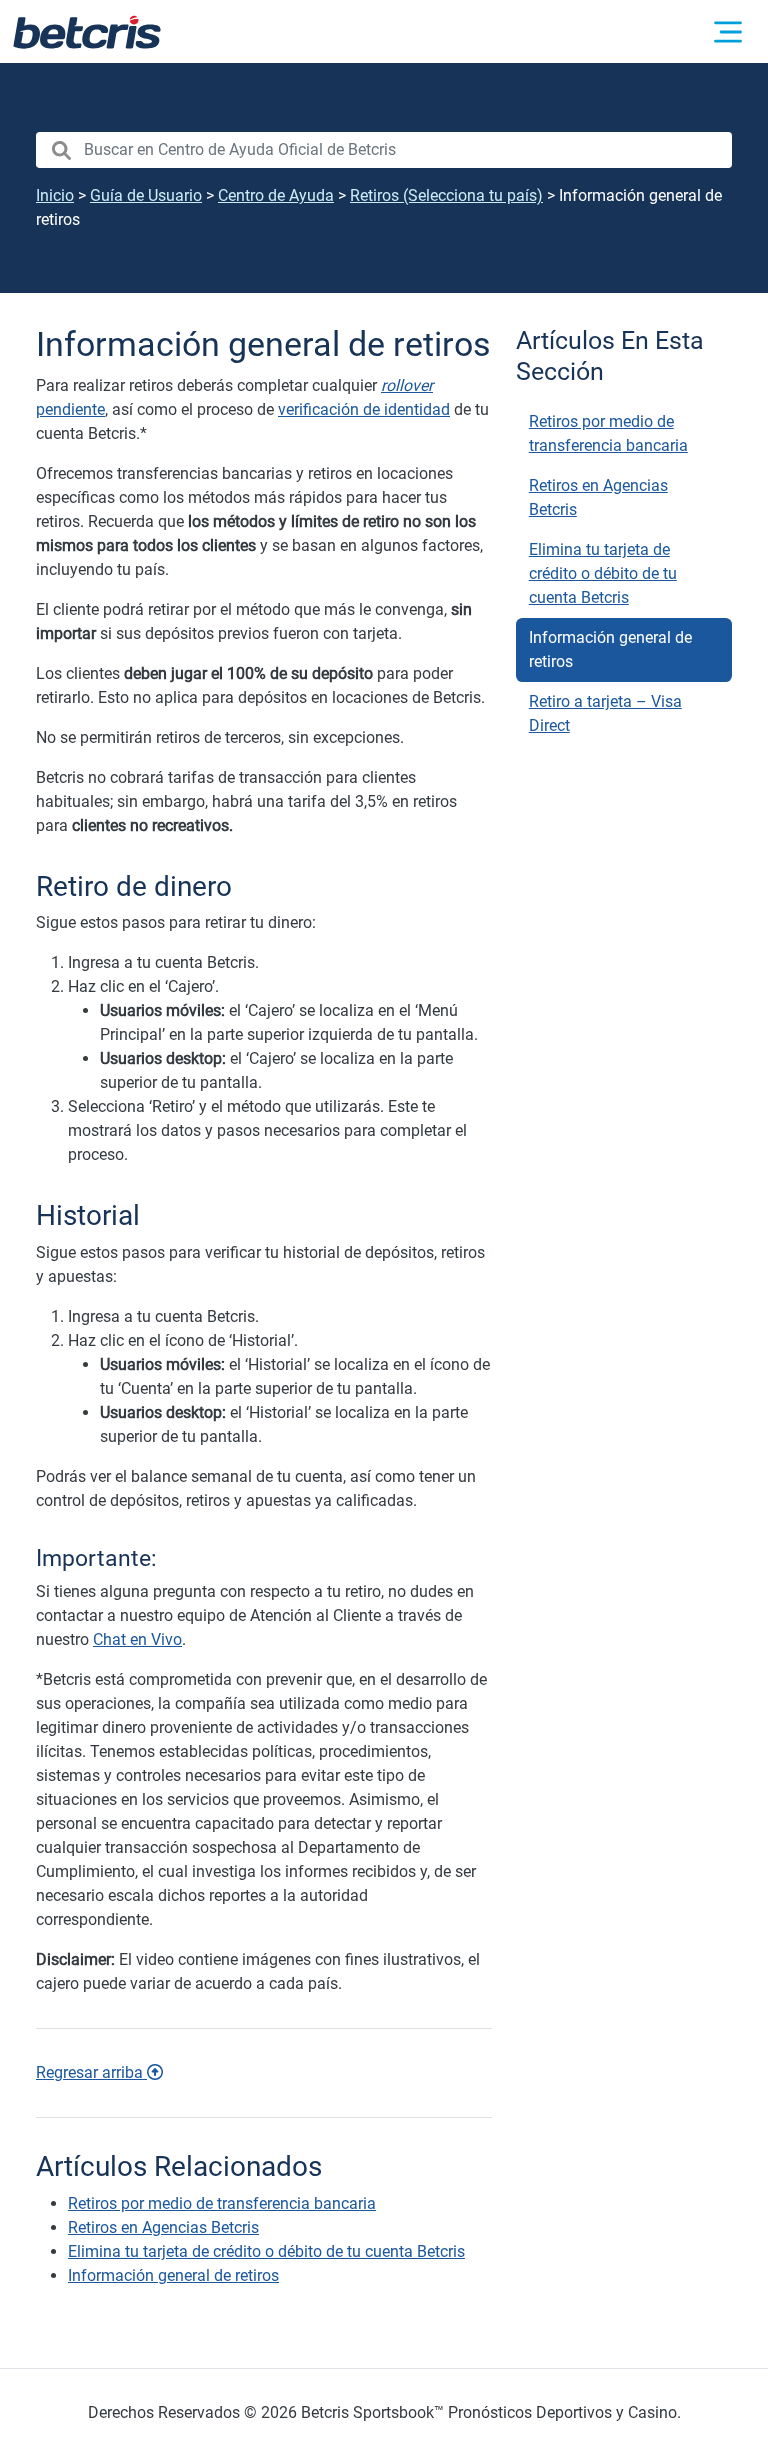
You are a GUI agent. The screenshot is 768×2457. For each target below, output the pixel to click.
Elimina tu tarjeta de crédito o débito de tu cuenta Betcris (603, 573)
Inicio (55, 195)
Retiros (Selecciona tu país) (446, 195)
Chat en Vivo (137, 1639)
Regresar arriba (91, 2072)
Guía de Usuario (146, 195)
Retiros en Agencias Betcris (598, 497)
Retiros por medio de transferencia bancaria (608, 433)
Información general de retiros (610, 649)
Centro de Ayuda (276, 195)
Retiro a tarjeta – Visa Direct (605, 713)
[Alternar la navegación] (728, 32)
